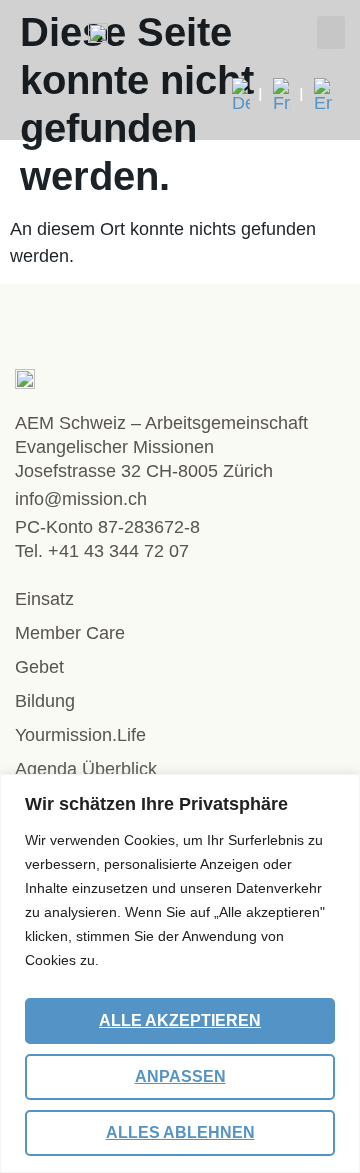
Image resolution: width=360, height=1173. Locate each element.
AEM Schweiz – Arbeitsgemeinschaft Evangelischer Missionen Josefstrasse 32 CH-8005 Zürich (161, 447)
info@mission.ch (81, 499)
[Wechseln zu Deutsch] (247, 95)
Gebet (39, 667)
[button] (331, 32)
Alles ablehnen (180, 1132)
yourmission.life (80, 735)
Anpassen (180, 1076)
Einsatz (44, 599)
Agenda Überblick (86, 769)
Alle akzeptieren (180, 1020)
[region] (180, 973)
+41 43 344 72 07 (118, 551)
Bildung (45, 701)
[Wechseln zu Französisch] (288, 95)
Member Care (70, 633)
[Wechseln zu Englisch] (323, 95)
